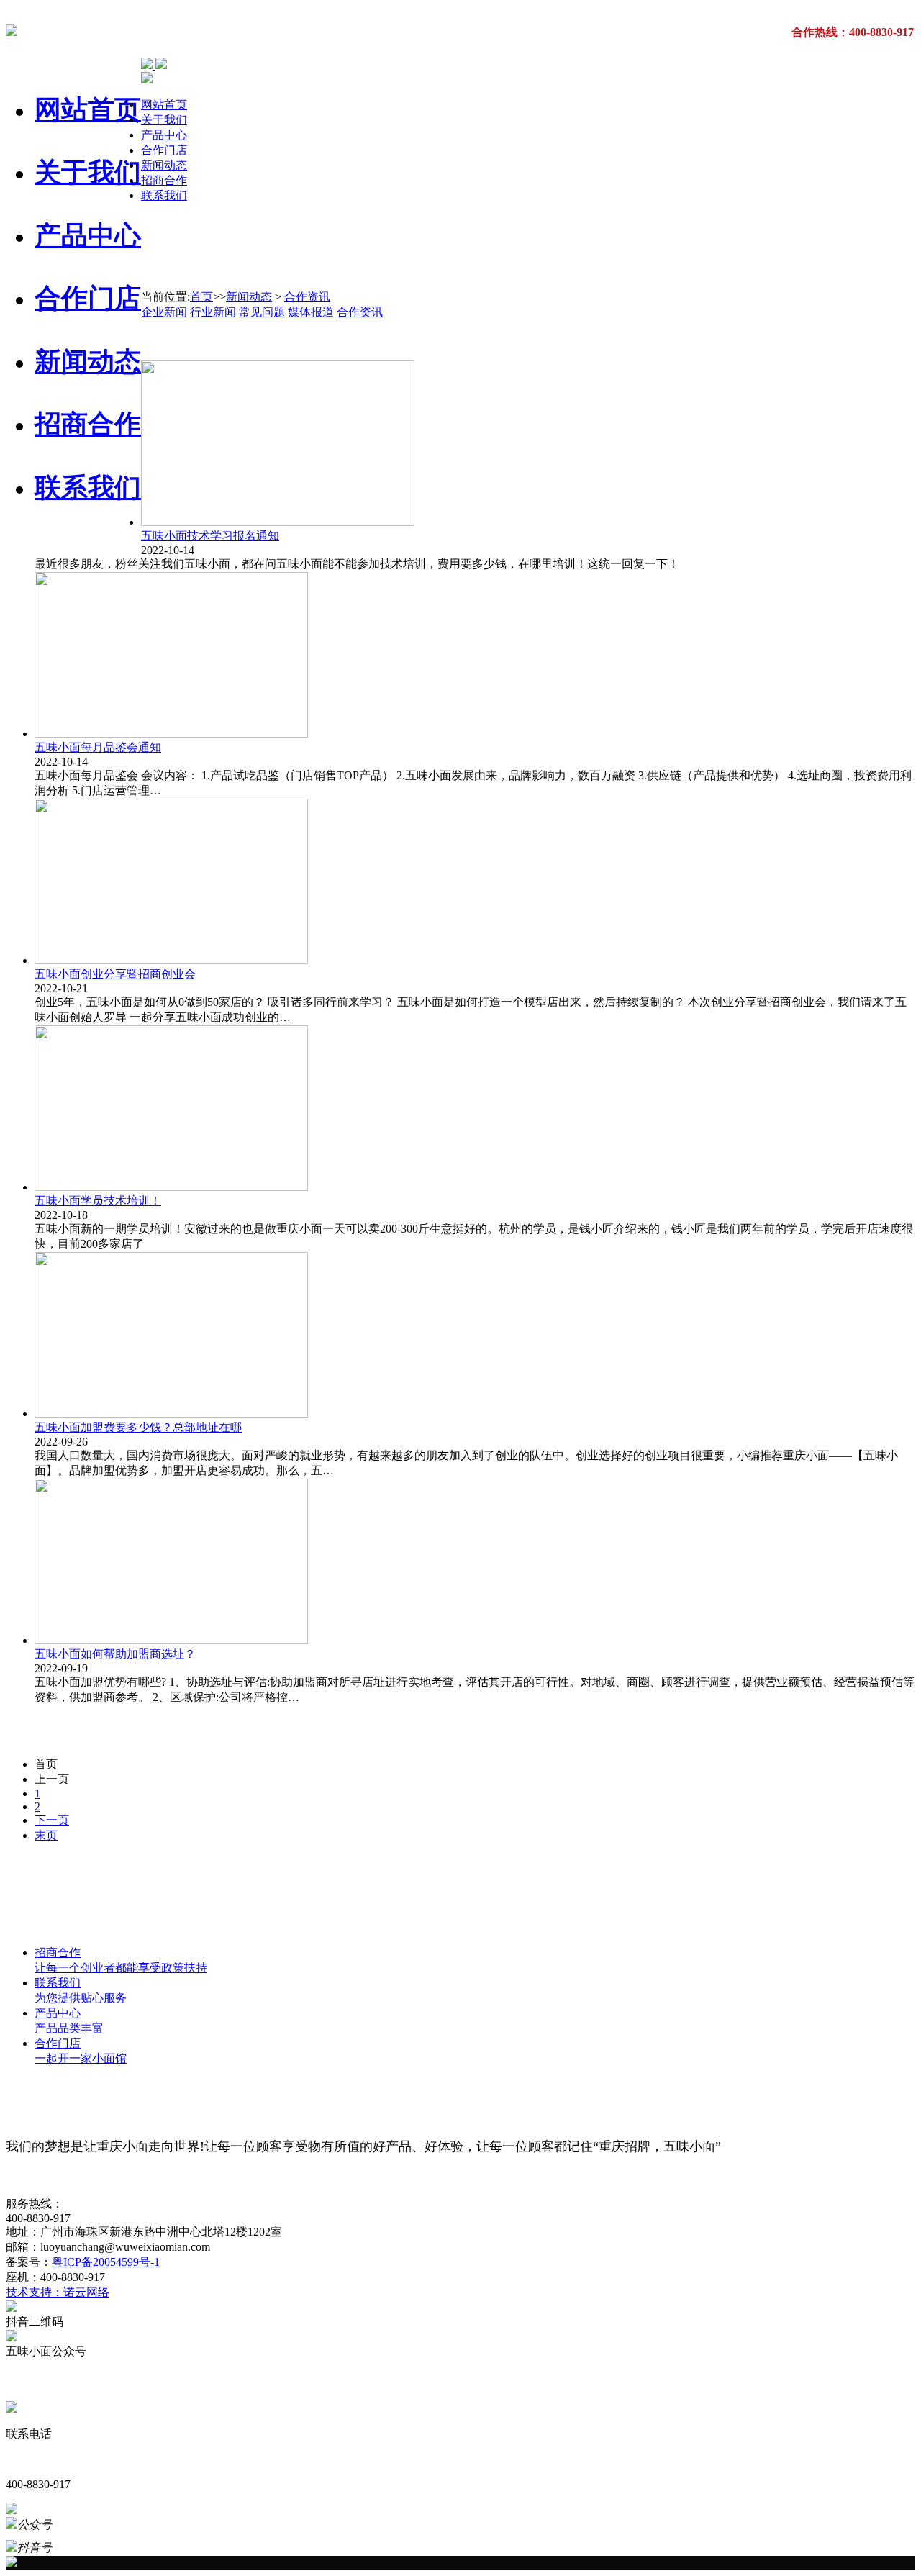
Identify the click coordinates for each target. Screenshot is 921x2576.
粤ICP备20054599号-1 (106, 2262)
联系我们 (88, 487)
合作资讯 (307, 297)
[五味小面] (12, 28)
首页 (201, 297)
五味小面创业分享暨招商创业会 (115, 974)
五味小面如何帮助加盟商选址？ (115, 1654)
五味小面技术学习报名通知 (210, 536)
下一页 (52, 1820)
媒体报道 (311, 312)
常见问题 (262, 312)
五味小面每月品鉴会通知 (98, 747)
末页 (46, 1835)
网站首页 (88, 110)
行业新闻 (213, 312)
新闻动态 (88, 362)
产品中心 (88, 236)
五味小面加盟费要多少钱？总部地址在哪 (138, 1427)
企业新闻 (164, 312)
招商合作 (88, 424)
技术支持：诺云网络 (58, 2292)
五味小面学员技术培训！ (98, 1201)
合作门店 (88, 298)
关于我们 (88, 172)
